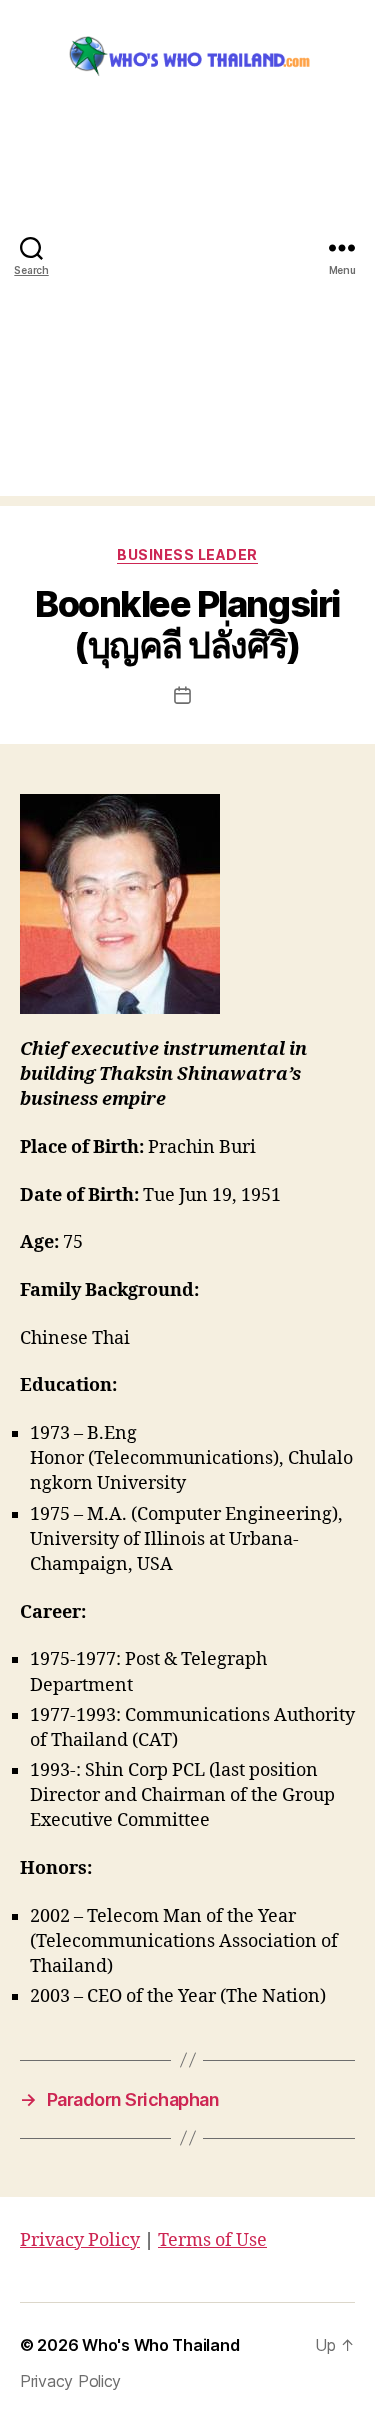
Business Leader (187, 554)
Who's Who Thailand (160, 2345)
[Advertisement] (187, 308)
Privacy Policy (80, 2240)
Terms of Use (212, 2240)
